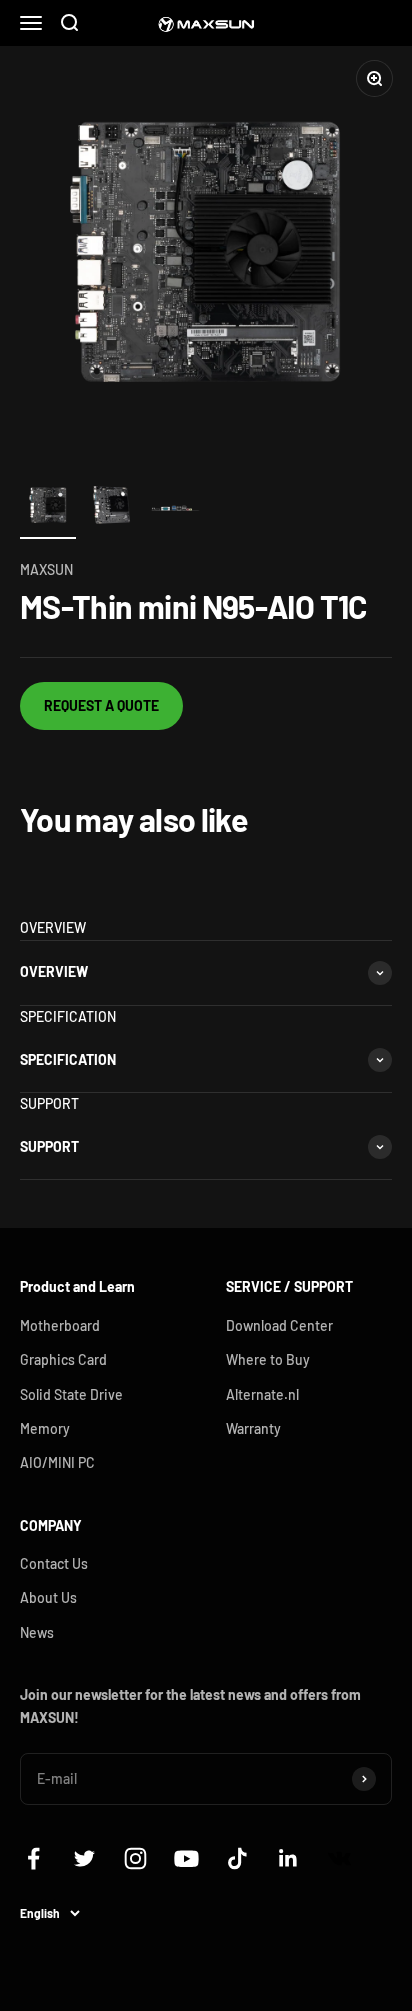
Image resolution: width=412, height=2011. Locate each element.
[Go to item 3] (176, 508)
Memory (45, 1428)
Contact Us (54, 1563)
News (37, 1632)
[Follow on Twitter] (84, 1858)
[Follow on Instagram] (135, 1858)
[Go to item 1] (48, 508)
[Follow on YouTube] (186, 1858)
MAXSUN (46, 569)
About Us (48, 1597)
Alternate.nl (262, 1394)
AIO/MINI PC (57, 1462)
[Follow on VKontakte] (339, 1858)
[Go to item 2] (112, 508)
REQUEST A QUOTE (101, 705)
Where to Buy (268, 1359)
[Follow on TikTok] (237, 1858)
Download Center (279, 1325)
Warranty (253, 1428)
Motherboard (60, 1325)
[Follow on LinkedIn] (288, 1858)
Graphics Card (63, 1359)
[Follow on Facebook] (33, 1858)
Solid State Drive (71, 1394)
